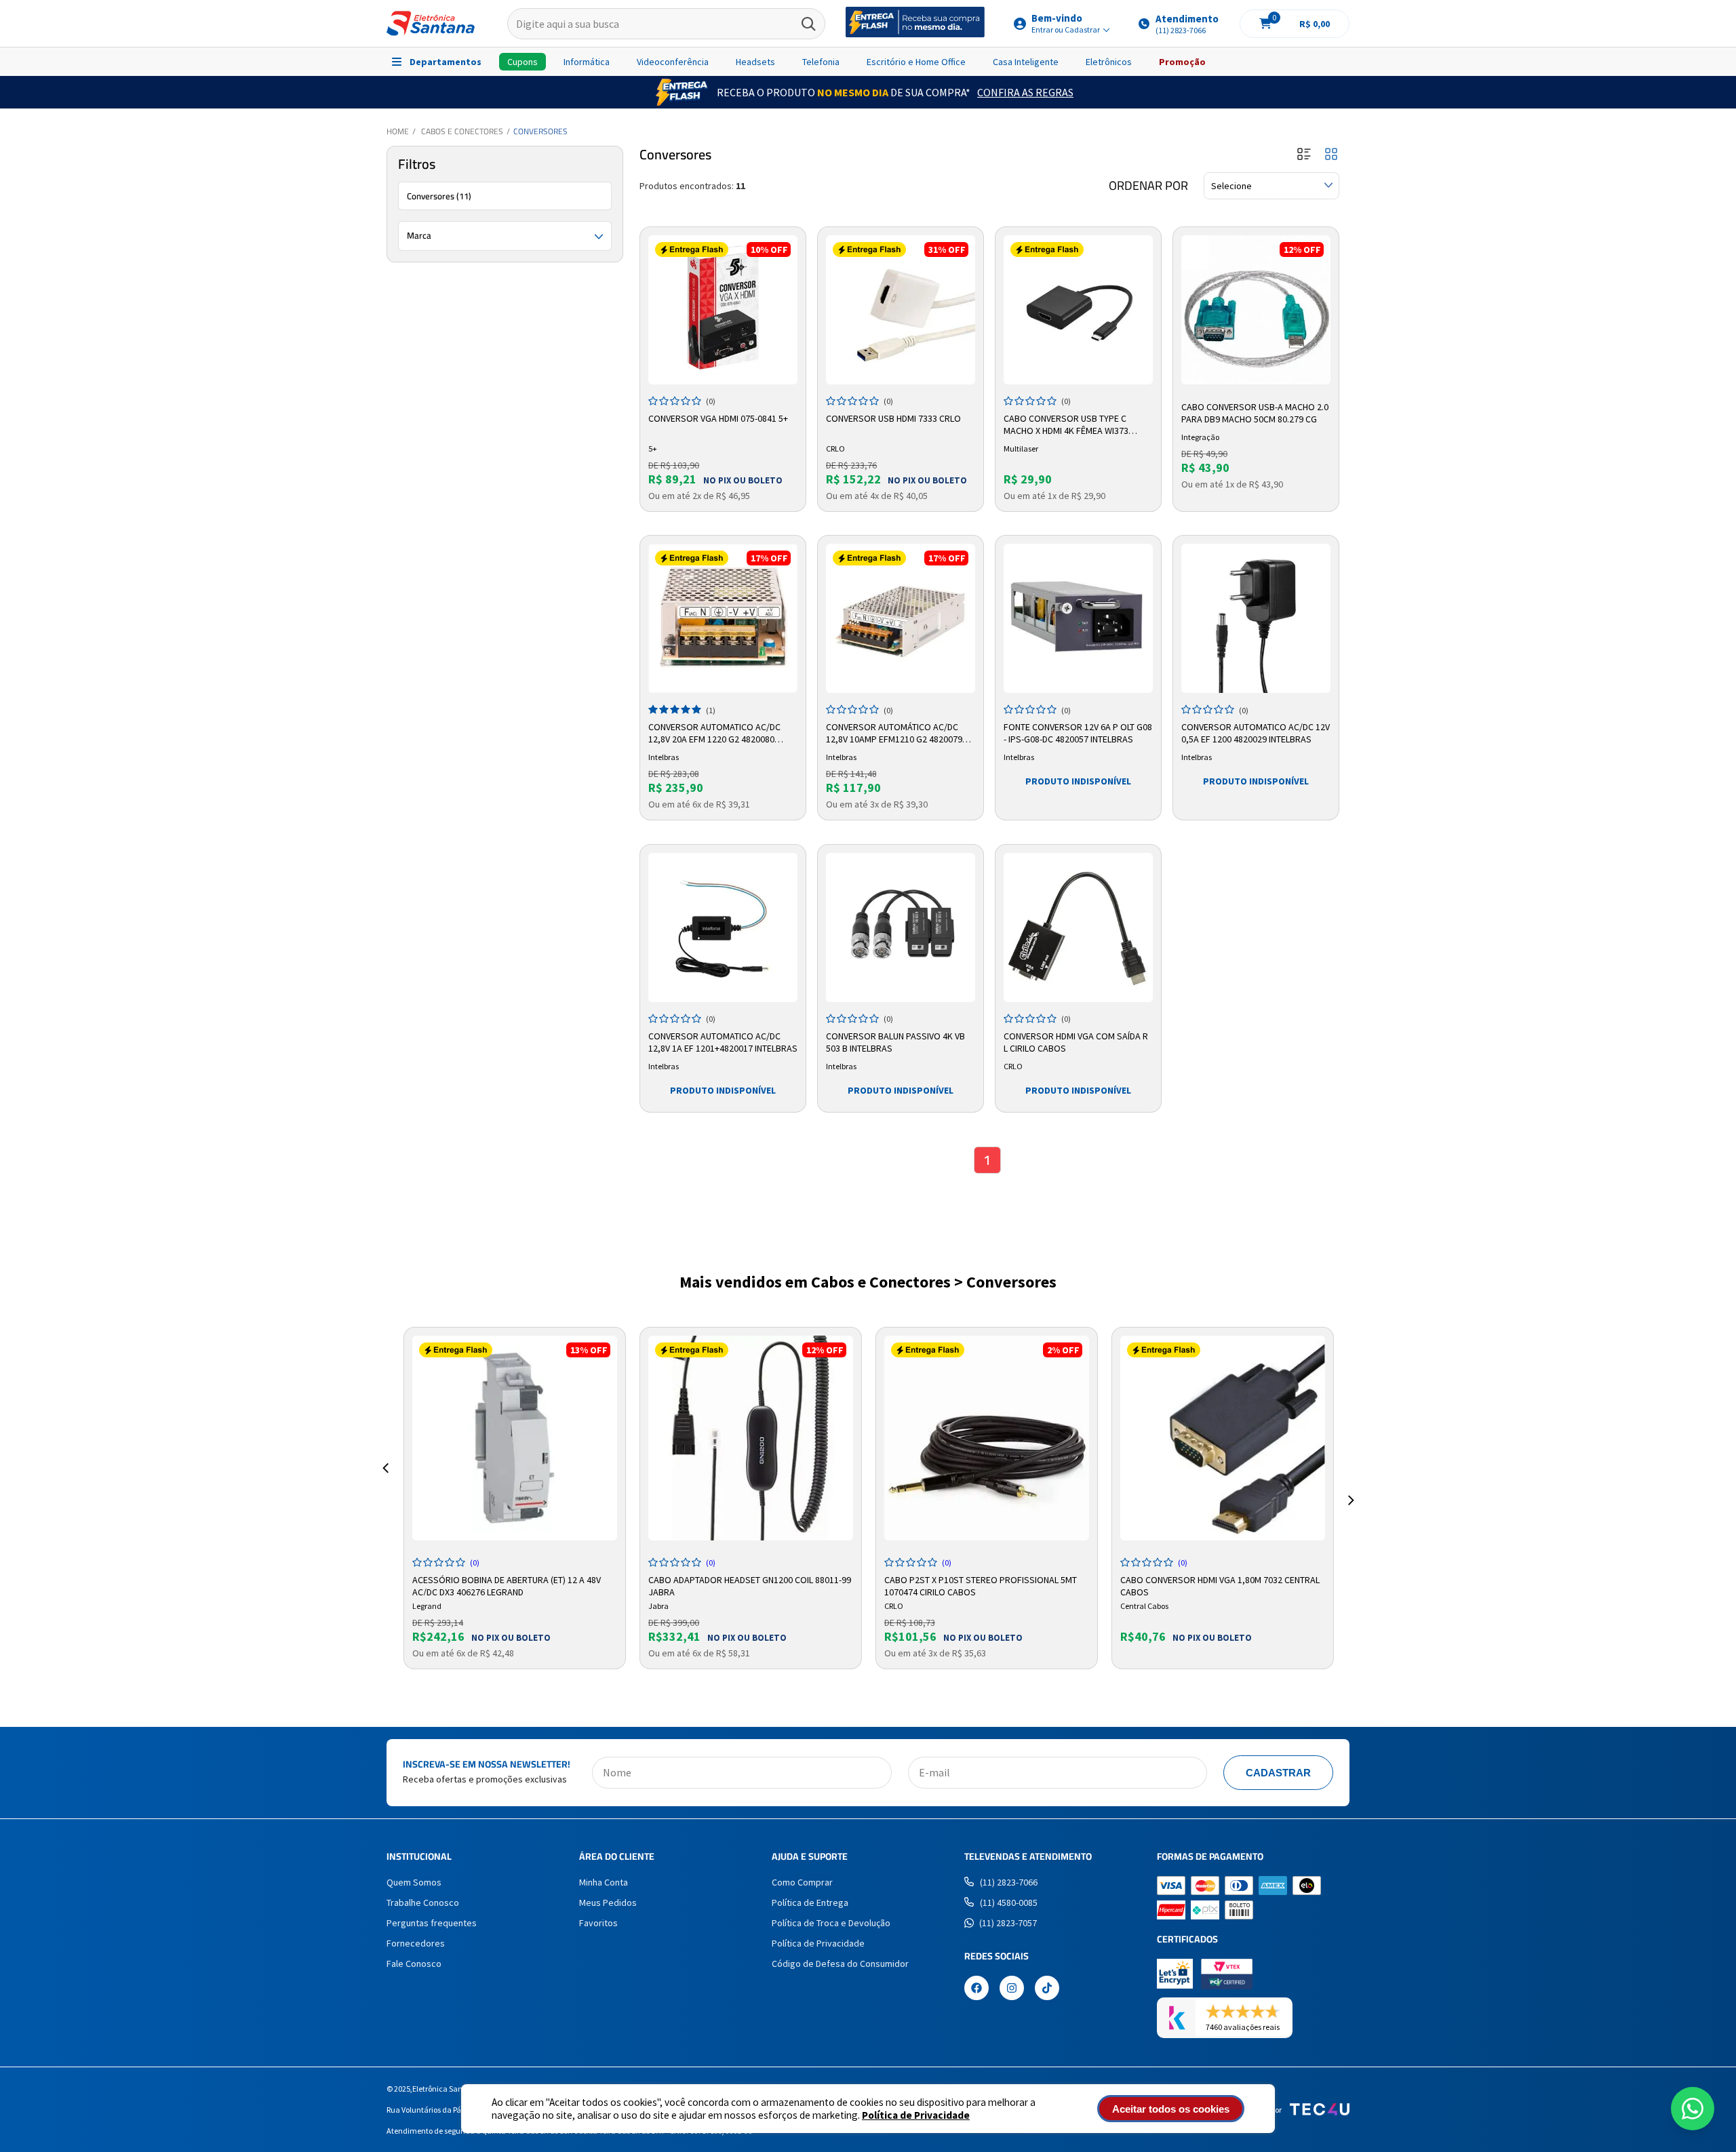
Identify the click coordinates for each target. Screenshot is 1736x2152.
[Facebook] (976, 1989)
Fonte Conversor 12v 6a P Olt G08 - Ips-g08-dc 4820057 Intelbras (1078, 733)
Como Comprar (802, 1882)
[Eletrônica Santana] (431, 23)
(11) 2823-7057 (1008, 1923)
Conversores (540, 131)
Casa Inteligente (1026, 62)
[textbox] (666, 24)
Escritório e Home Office (916, 62)
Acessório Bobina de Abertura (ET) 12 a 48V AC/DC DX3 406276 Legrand (507, 1585)
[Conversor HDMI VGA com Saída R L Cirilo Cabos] (1078, 928)
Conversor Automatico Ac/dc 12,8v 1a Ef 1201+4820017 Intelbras (723, 1042)
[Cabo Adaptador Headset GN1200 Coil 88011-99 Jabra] (751, 1438)
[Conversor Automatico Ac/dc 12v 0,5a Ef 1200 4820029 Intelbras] (1256, 618)
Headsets (755, 62)
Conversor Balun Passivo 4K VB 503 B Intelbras (895, 1042)
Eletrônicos (1109, 62)
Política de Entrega (810, 1902)
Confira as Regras (1025, 92)
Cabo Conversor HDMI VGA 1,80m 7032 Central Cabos (1220, 1585)
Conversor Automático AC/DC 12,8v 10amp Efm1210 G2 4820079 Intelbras (894, 734)
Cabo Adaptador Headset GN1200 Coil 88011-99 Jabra (750, 1585)
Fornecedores (416, 1943)
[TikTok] (1047, 1989)
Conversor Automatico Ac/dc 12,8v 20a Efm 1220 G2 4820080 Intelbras (714, 734)
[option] (515, 1498)
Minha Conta (604, 1882)
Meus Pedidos (608, 1902)
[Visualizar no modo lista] (1304, 155)
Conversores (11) (439, 196)
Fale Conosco (414, 1964)
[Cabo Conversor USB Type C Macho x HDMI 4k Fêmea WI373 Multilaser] (1078, 310)
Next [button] (1351, 1484)
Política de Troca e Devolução (831, 1923)
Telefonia (821, 62)
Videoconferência (673, 62)
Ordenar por (1148, 186)
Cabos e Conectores (462, 131)
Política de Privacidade (916, 2115)
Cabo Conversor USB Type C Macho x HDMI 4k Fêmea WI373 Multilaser (1066, 425)
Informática (587, 62)
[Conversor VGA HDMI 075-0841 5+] (723, 310)
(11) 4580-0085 (1009, 1902)
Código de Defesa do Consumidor (840, 1964)
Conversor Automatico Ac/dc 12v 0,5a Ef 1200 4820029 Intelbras (1256, 733)
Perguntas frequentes (432, 1923)
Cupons (522, 62)
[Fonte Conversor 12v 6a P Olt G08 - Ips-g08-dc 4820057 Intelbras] (1078, 618)
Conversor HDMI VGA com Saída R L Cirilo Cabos (1076, 1042)
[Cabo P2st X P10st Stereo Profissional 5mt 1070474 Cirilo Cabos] (987, 1438)
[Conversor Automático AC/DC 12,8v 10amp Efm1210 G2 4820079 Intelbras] (901, 618)
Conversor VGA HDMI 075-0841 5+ (718, 418)
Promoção (1182, 62)
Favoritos (598, 1923)
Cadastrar (1278, 1773)
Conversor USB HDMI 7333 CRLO (893, 418)
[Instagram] (1012, 1989)
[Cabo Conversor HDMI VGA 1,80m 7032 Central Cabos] (1223, 1438)
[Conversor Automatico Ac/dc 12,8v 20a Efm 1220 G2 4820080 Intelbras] (723, 618)
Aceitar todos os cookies (1171, 2109)
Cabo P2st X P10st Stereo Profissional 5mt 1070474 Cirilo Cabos (981, 1585)
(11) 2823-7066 (1009, 1882)
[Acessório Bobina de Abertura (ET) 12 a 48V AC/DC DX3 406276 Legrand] (515, 1438)
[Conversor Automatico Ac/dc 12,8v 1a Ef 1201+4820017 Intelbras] (723, 928)
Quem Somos (414, 1882)
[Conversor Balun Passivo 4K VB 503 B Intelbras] (901, 928)
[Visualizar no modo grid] (1331, 155)
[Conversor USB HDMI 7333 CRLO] (901, 310)
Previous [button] (385, 1484)
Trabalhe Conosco (423, 1902)
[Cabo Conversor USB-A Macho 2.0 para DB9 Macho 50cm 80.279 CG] (1256, 310)
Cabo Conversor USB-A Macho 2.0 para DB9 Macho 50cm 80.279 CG (1255, 413)
